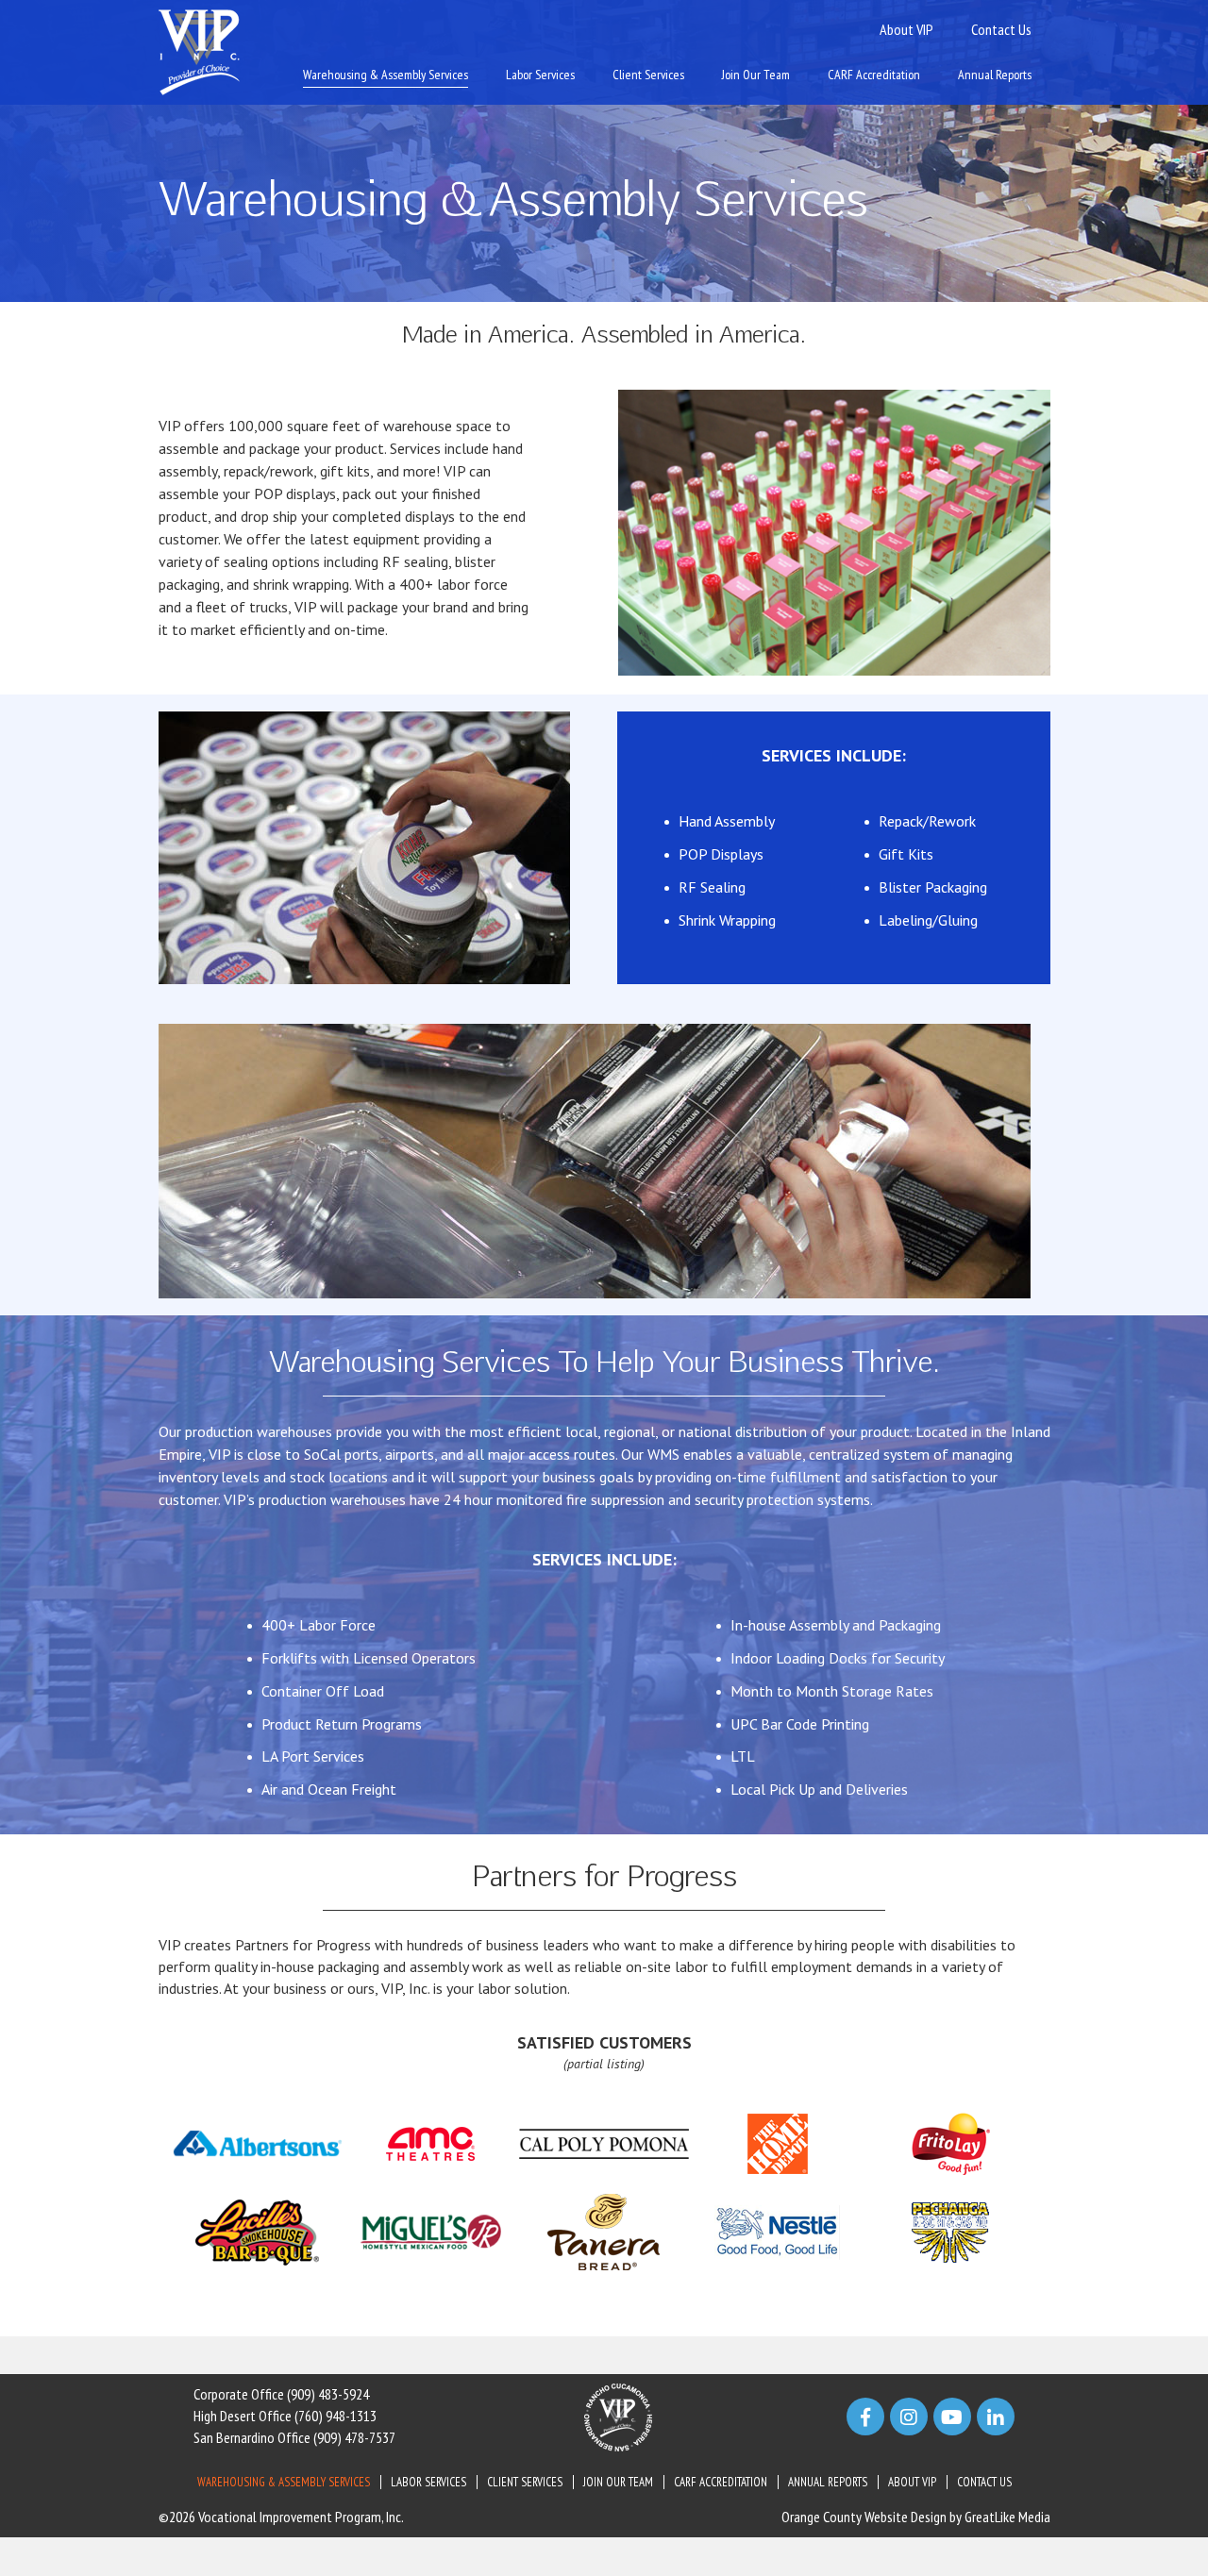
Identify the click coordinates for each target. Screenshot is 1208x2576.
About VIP (906, 29)
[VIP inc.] (199, 51)
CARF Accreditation (874, 75)
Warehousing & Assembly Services (386, 75)
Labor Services (540, 75)
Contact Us (1001, 29)
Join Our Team (756, 75)
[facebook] (865, 2417)
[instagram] (909, 2417)
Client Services (648, 75)
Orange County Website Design (864, 2517)
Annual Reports (995, 75)
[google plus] (952, 2417)
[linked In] (996, 2417)
